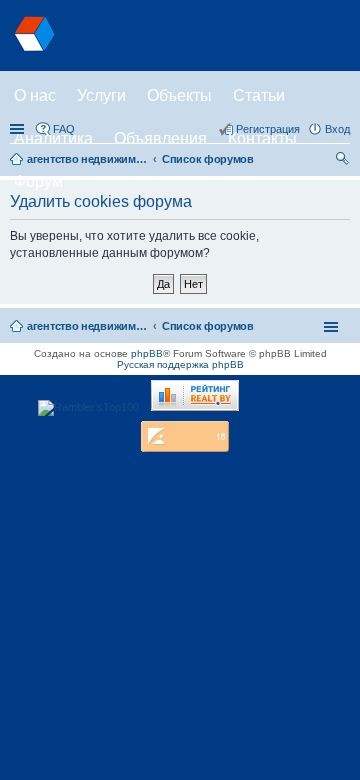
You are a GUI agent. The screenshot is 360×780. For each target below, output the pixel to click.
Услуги (101, 95)
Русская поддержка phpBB (180, 364)
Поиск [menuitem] (344, 161)
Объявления (160, 138)
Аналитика (53, 138)
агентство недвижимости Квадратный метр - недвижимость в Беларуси (87, 326)
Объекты (179, 95)
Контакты (262, 138)
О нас (35, 95)
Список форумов (208, 326)
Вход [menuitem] (337, 129)
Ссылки (19, 129)
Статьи (259, 95)
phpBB (147, 353)
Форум (38, 181)
